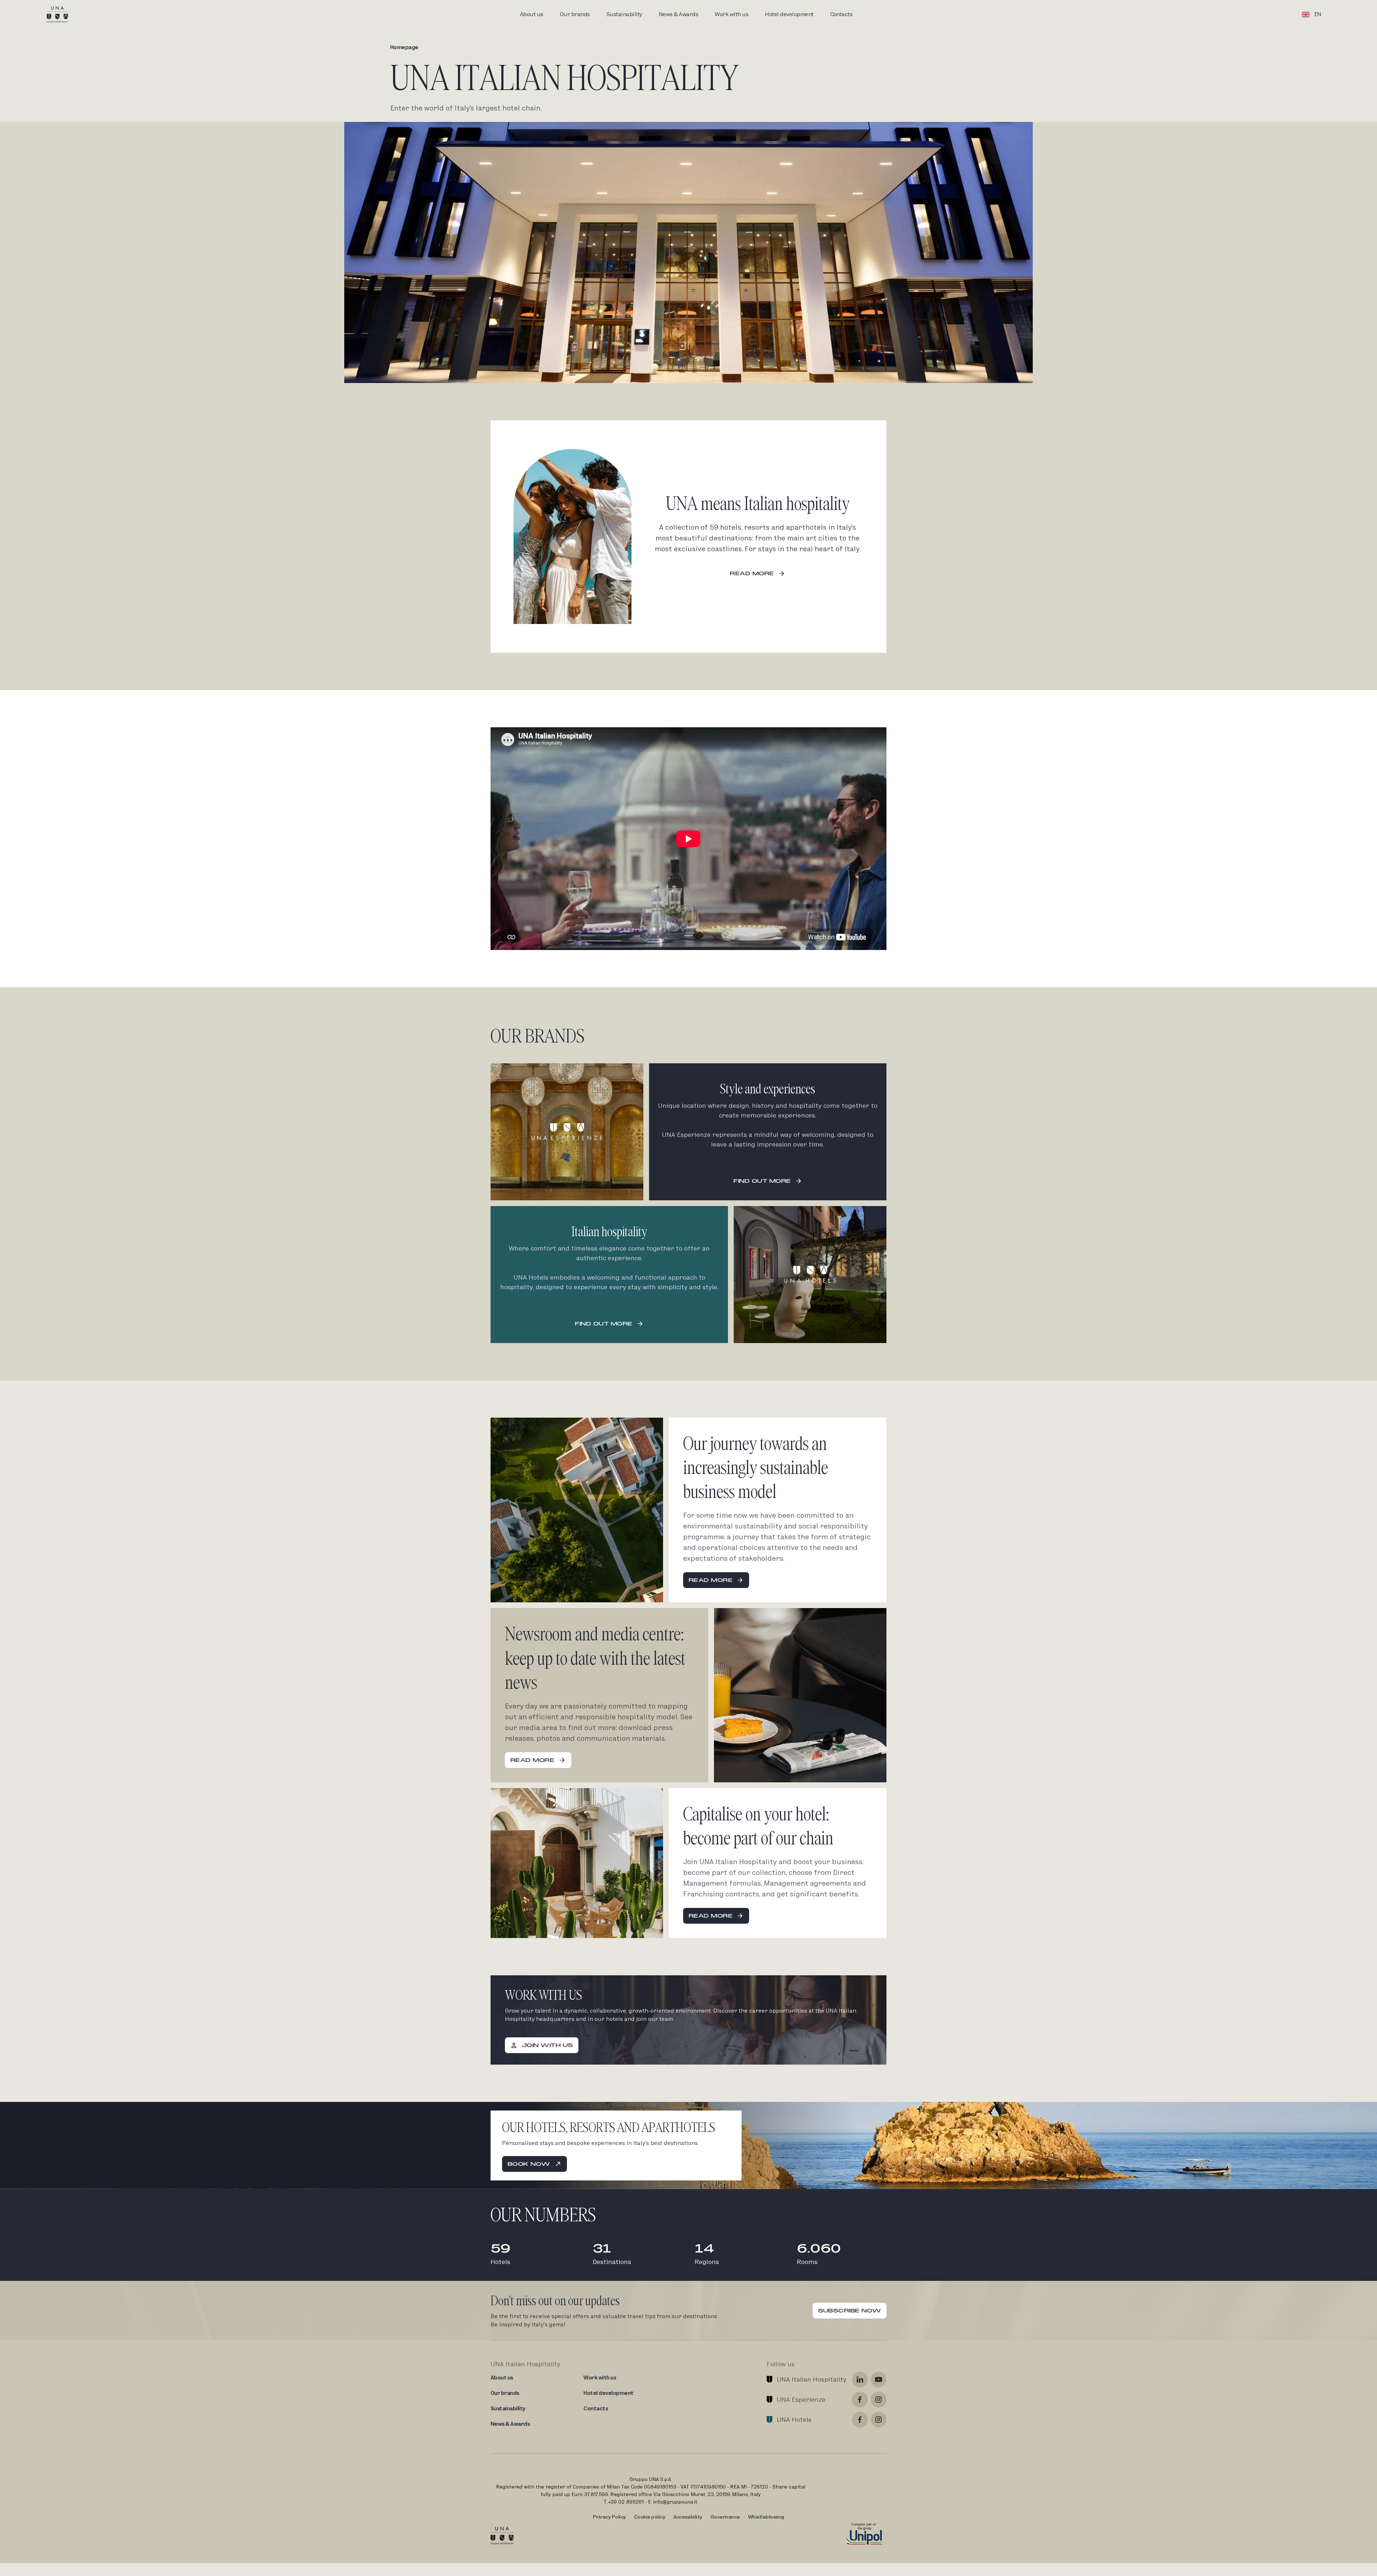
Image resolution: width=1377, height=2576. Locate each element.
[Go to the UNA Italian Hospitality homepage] (63, 14)
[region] (688, 839)
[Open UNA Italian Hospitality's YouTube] (879, 2379)
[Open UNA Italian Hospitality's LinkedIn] (860, 2379)
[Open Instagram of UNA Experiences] (879, 2400)
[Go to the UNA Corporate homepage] (502, 2535)
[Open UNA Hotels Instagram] (879, 2420)
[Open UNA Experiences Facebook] (860, 2400)
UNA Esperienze (801, 2399)
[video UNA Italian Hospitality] (688, 839)
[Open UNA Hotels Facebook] (860, 2420)
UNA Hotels (794, 2419)
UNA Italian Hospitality (811, 2379)
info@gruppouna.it (675, 2502)
